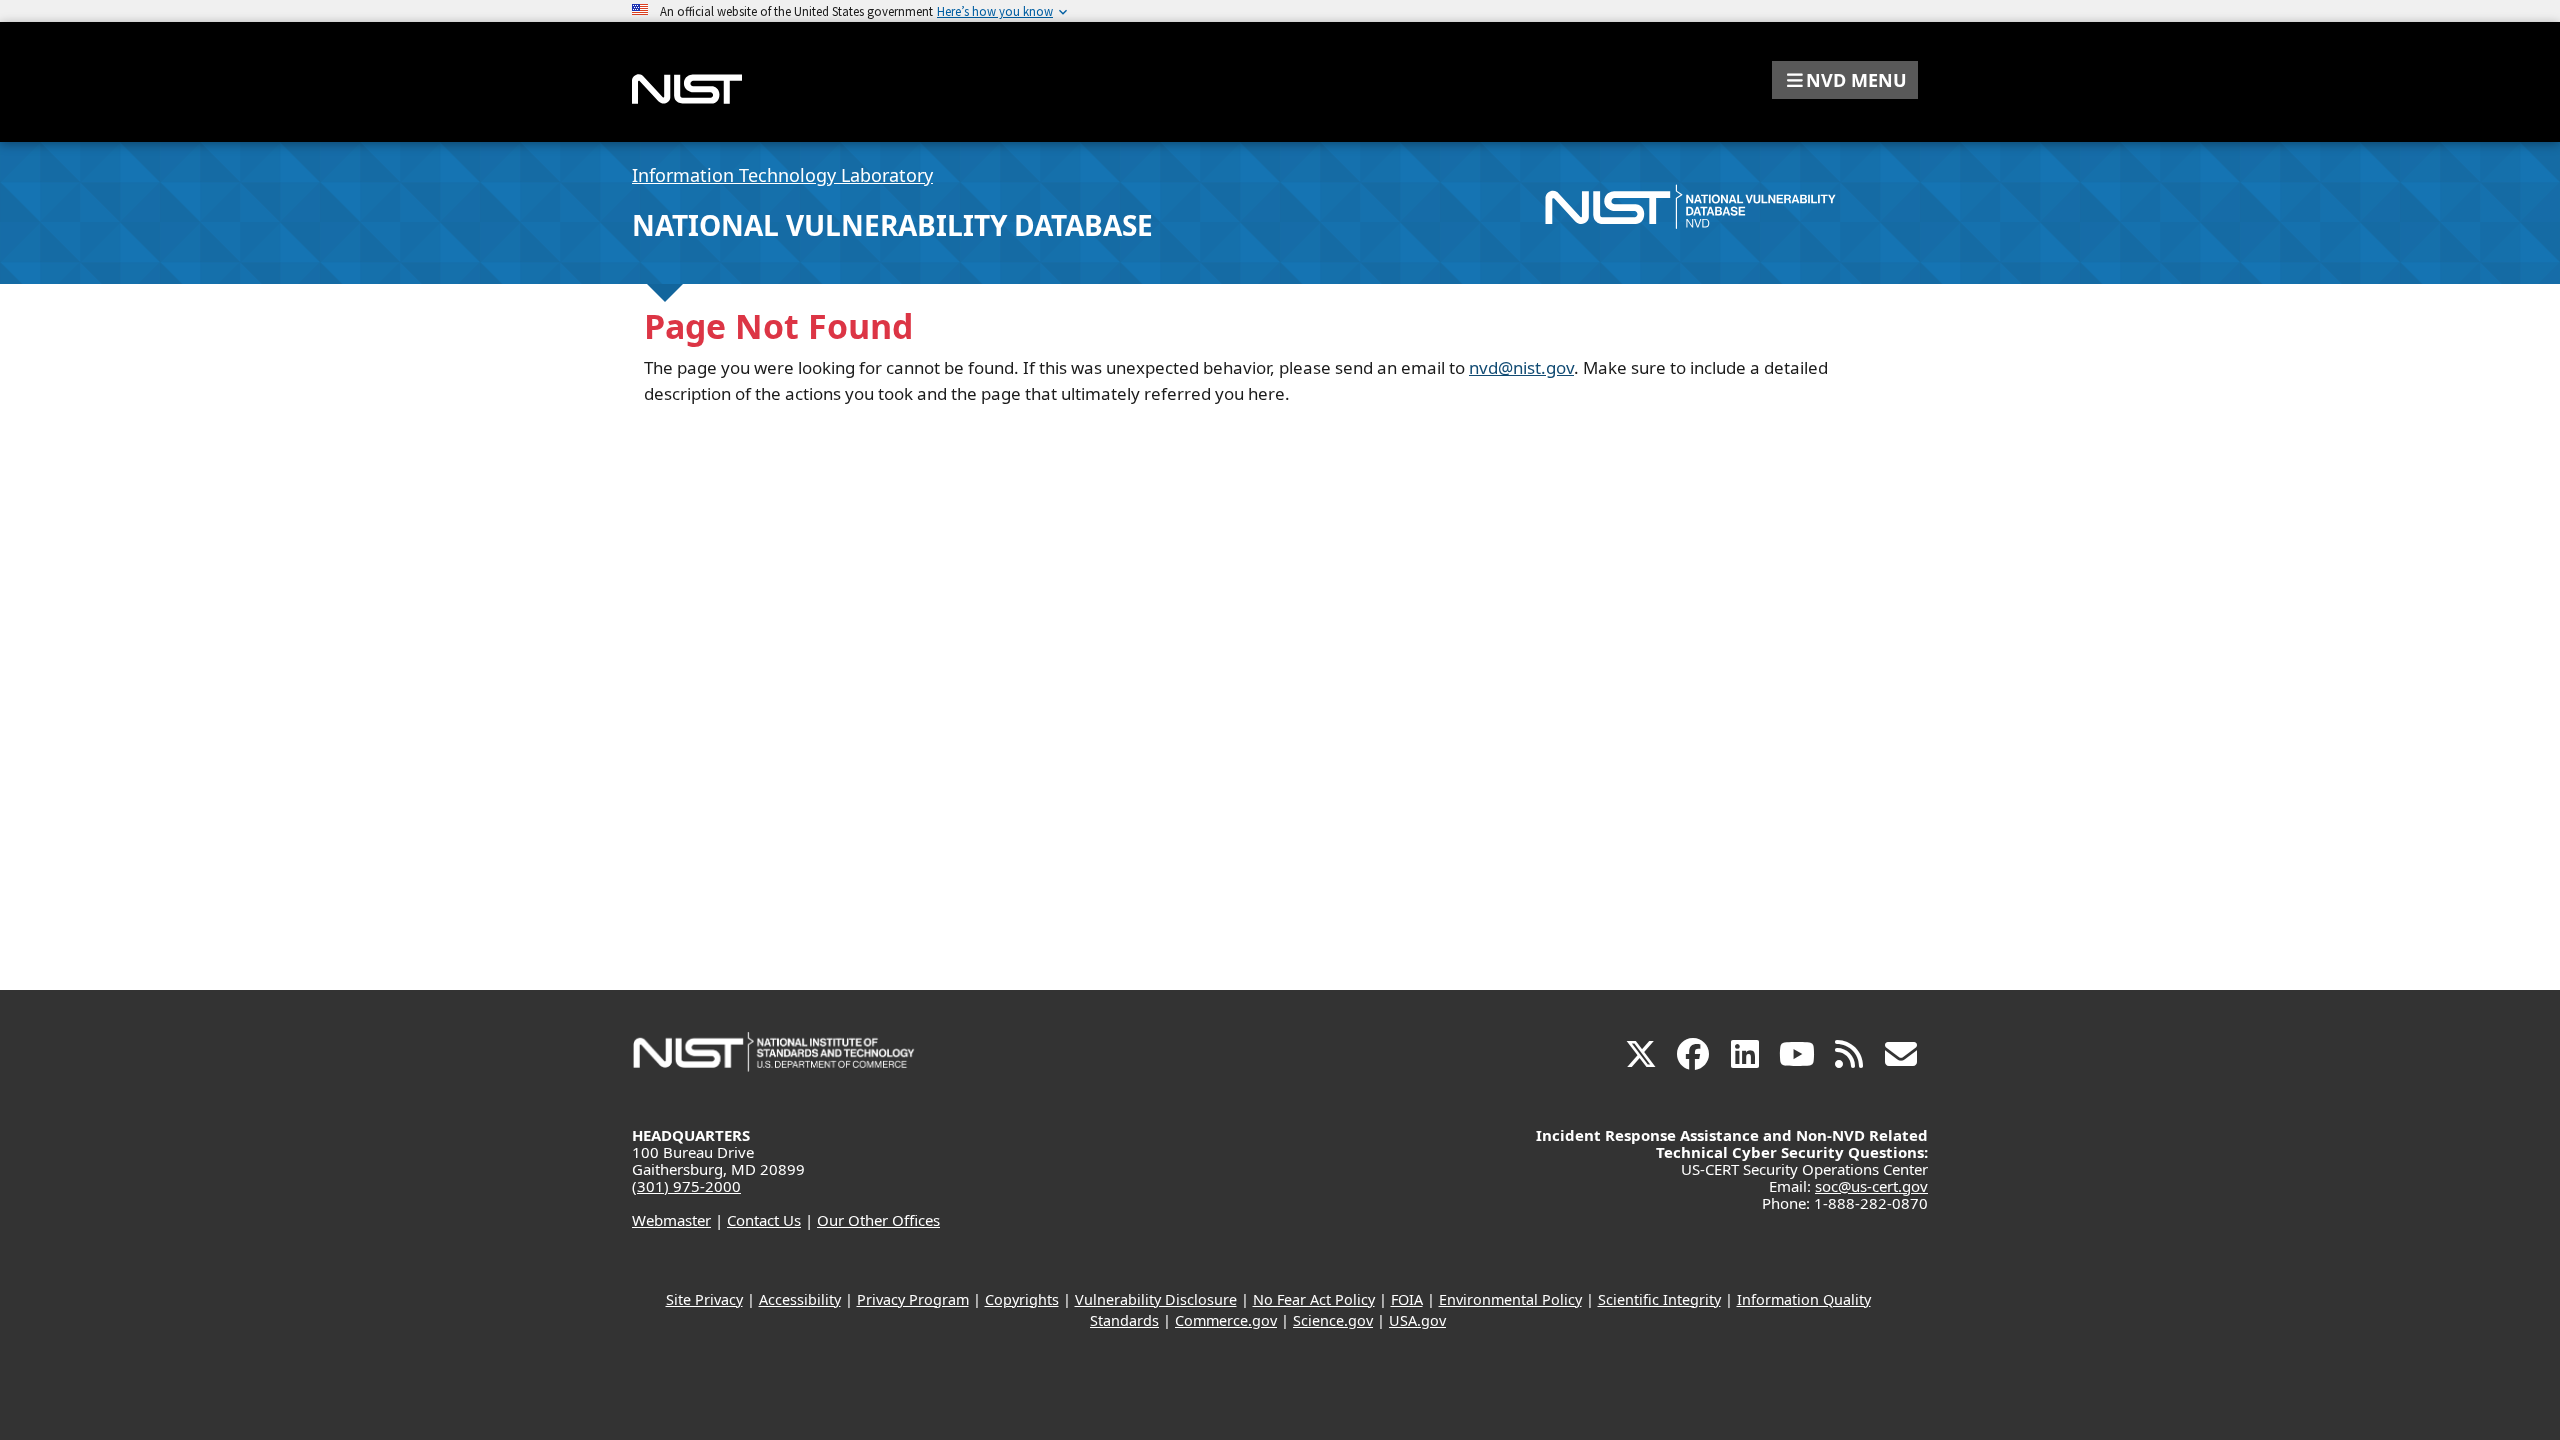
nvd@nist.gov (1521, 367)
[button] (1845, 80)
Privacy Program (913, 1299)
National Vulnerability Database (892, 225)
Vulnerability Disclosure (1156, 1299)
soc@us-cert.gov (1871, 1186)
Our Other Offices (878, 1220)
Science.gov (1333, 1320)
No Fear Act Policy (1314, 1299)
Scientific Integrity (1659, 1299)
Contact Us (764, 1220)
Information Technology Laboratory (782, 175)
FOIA (1407, 1299)
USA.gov (1417, 1320)
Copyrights (1022, 1299)
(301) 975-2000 (686, 1186)
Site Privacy (704, 1299)
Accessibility (800, 1299)
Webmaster (671, 1220)
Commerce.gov (1226, 1320)
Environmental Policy (1510, 1299)
